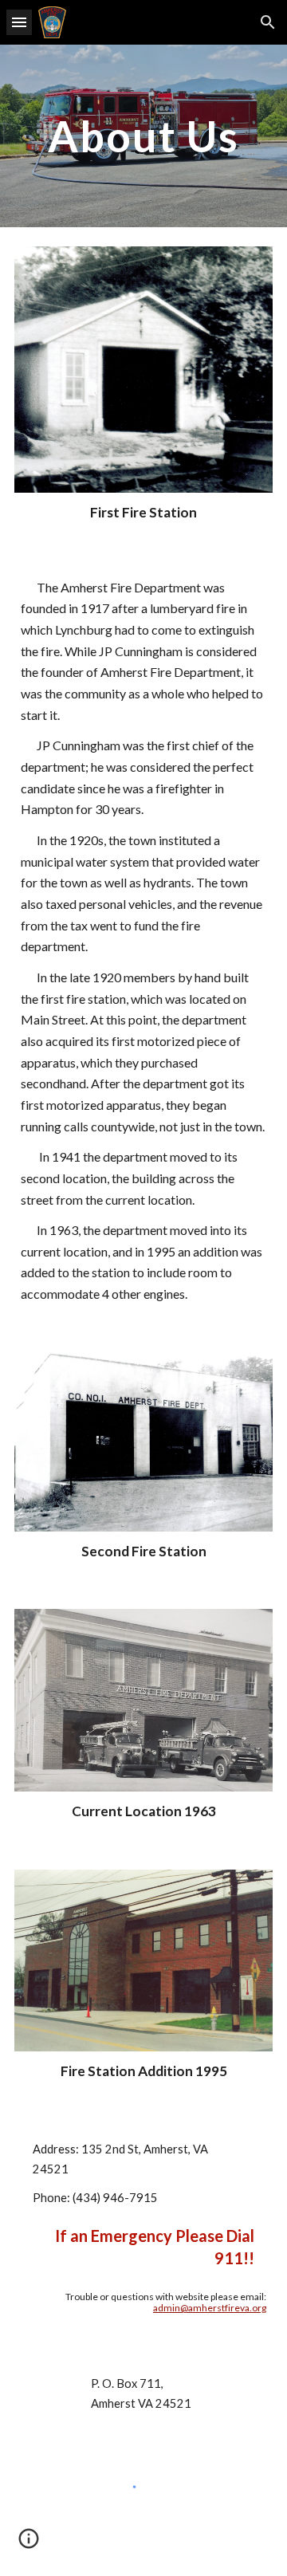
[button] (19, 22)
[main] (143, 136)
